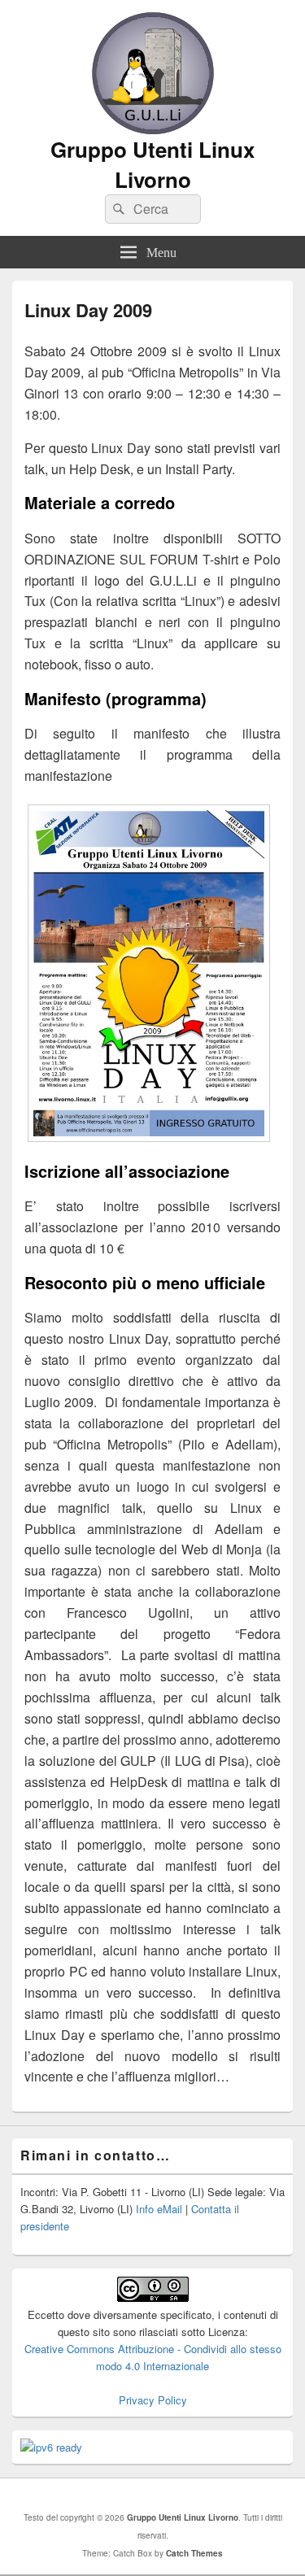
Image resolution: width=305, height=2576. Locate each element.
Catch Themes (194, 2553)
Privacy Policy (153, 2400)
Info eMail (159, 2209)
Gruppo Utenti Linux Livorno (152, 164)
